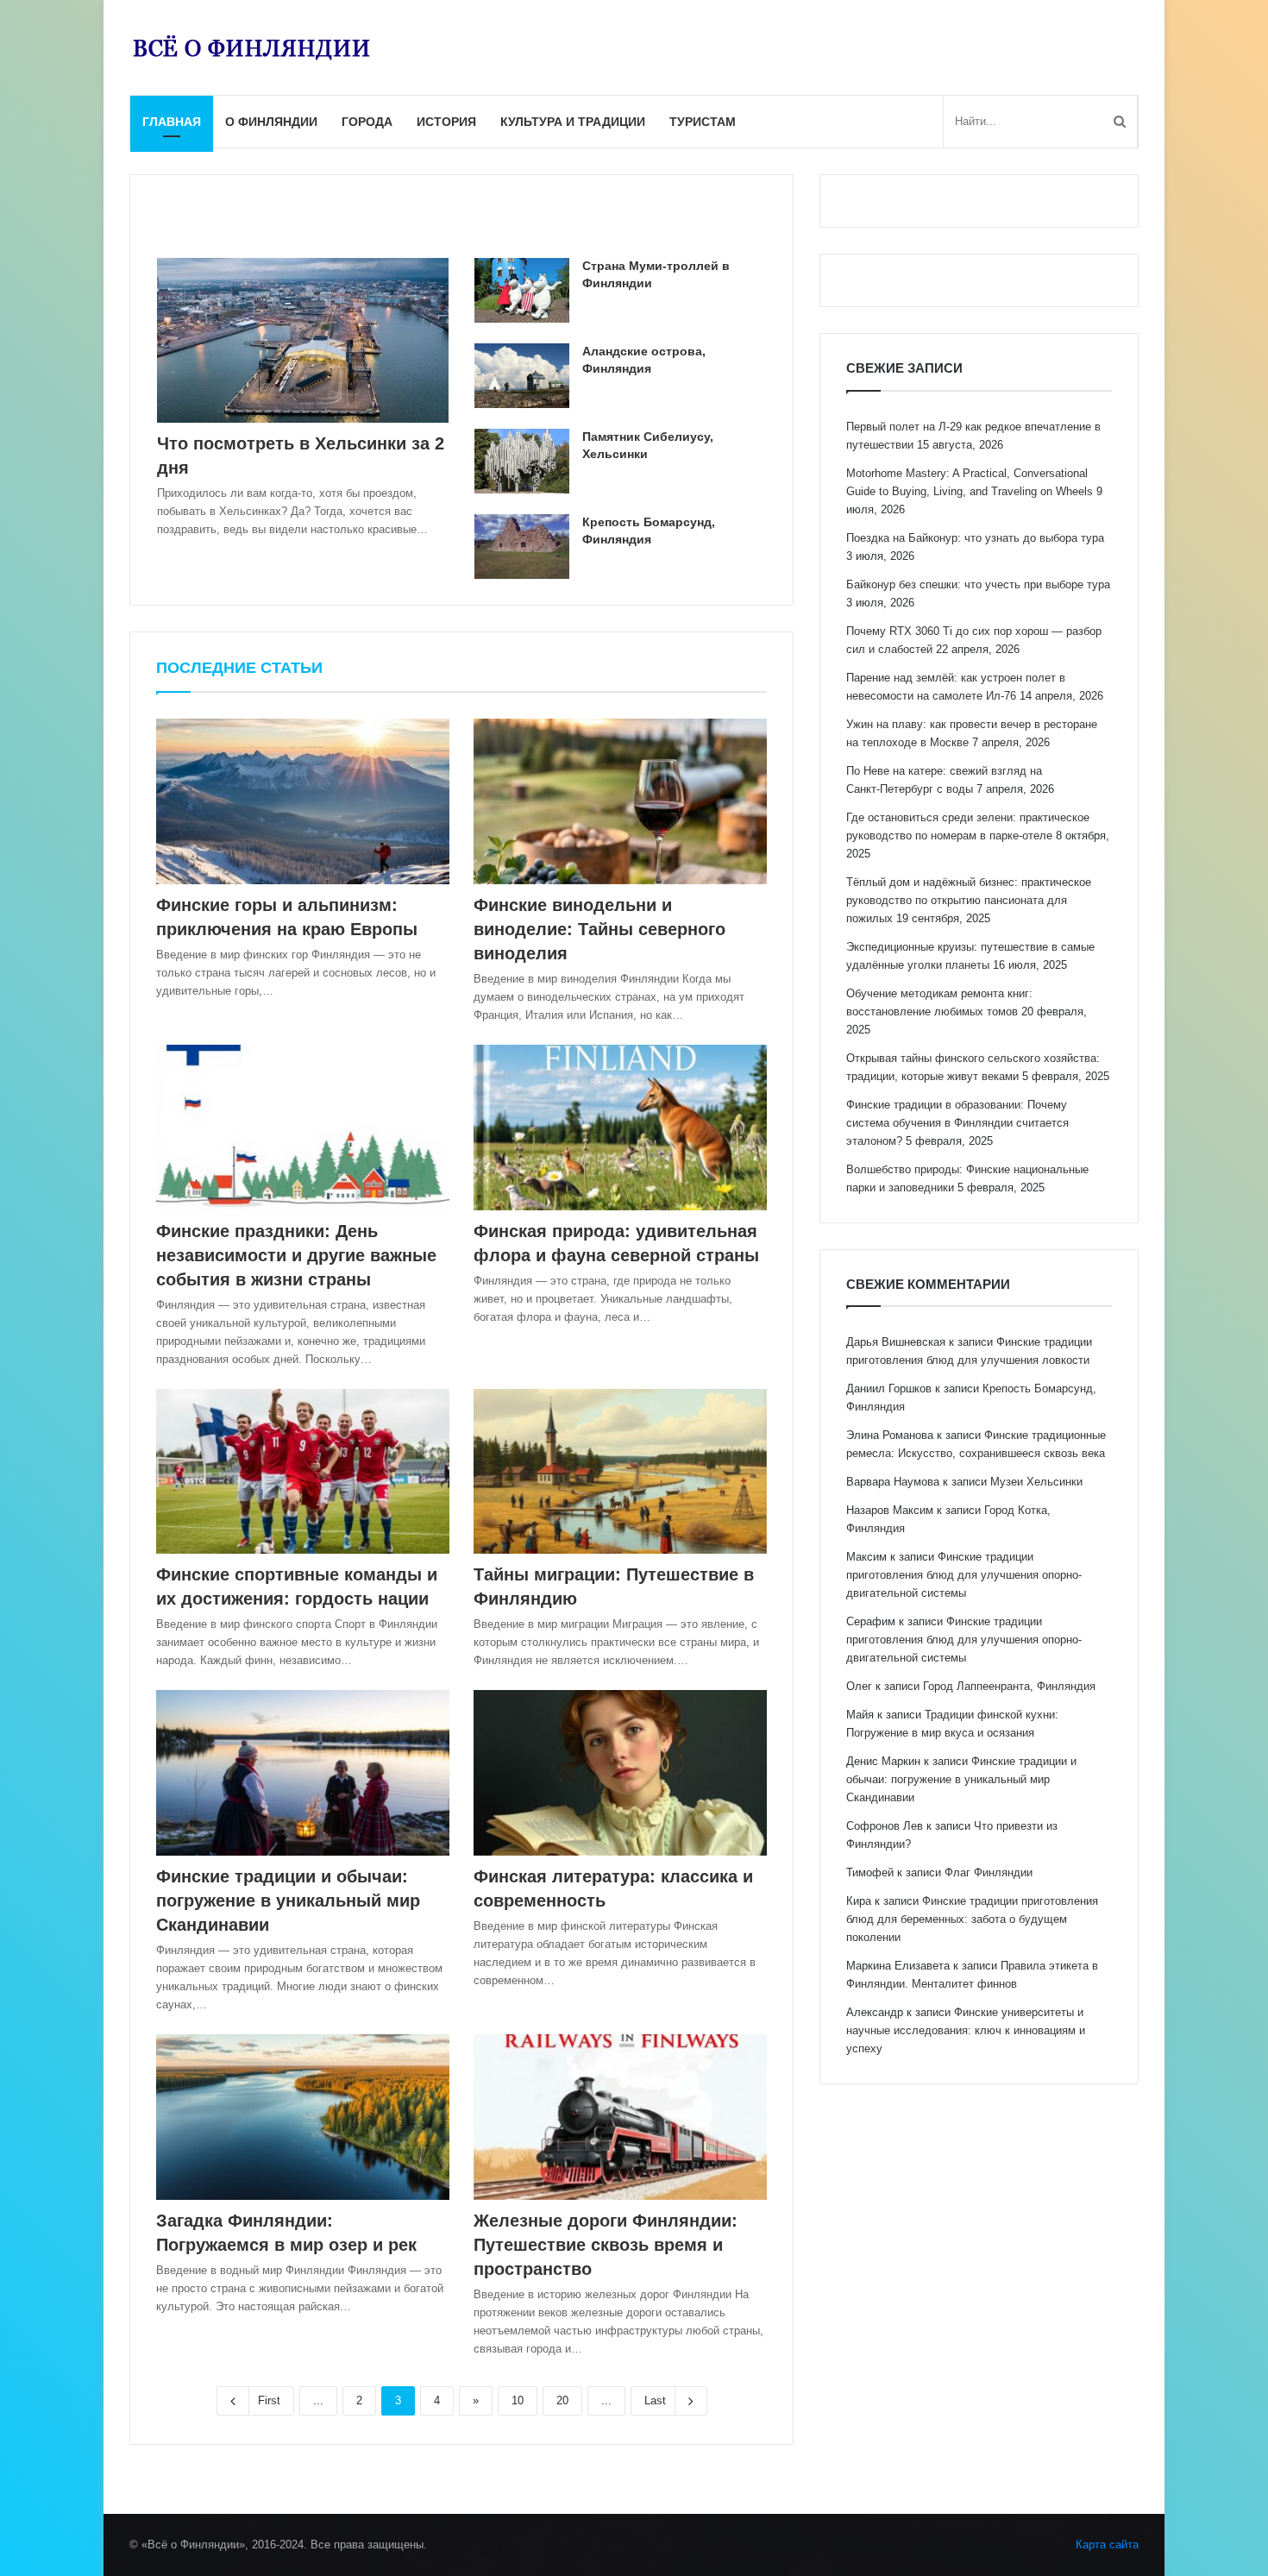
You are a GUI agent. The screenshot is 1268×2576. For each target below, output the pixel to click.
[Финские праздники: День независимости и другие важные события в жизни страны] (303, 1128)
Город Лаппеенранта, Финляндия (1009, 1686)
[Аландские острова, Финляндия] (522, 376)
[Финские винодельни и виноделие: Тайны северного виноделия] (620, 801)
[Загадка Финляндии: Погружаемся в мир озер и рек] (303, 2117)
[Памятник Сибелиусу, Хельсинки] (522, 461)
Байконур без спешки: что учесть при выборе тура (978, 584)
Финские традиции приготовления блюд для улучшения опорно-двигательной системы (964, 1575)
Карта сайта (1107, 2545)
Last (655, 2400)
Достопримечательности (229, 203)
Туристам (703, 122)
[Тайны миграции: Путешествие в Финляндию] (620, 1472)
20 (562, 2400)
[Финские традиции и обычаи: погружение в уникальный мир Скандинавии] (303, 1773)
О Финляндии (271, 122)
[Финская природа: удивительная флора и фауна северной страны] (620, 1128)
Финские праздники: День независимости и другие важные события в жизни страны (296, 1255)
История (446, 122)
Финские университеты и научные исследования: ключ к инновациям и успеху (966, 2030)
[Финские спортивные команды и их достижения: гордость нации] (303, 1472)
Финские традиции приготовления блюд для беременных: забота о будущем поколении (972, 1919)
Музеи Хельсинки (1036, 1482)
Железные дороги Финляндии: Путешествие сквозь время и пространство (606, 2245)
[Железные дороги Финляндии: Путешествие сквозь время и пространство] (620, 2117)
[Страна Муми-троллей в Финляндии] (522, 290)
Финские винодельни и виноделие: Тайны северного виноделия (599, 929)
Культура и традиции (573, 122)
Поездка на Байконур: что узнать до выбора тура (975, 538)
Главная (172, 122)
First (269, 2400)
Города (367, 122)
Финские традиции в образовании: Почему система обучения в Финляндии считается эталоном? (957, 1123)
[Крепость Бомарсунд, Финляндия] (522, 547)
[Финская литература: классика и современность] (620, 1773)
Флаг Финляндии (989, 1872)
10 (518, 2400)
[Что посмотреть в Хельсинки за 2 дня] (303, 340)
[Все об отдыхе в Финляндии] (251, 47)
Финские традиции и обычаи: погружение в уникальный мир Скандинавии (288, 1901)
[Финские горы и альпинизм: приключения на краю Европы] (303, 801)
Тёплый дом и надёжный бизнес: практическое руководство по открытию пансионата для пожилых (969, 900)
